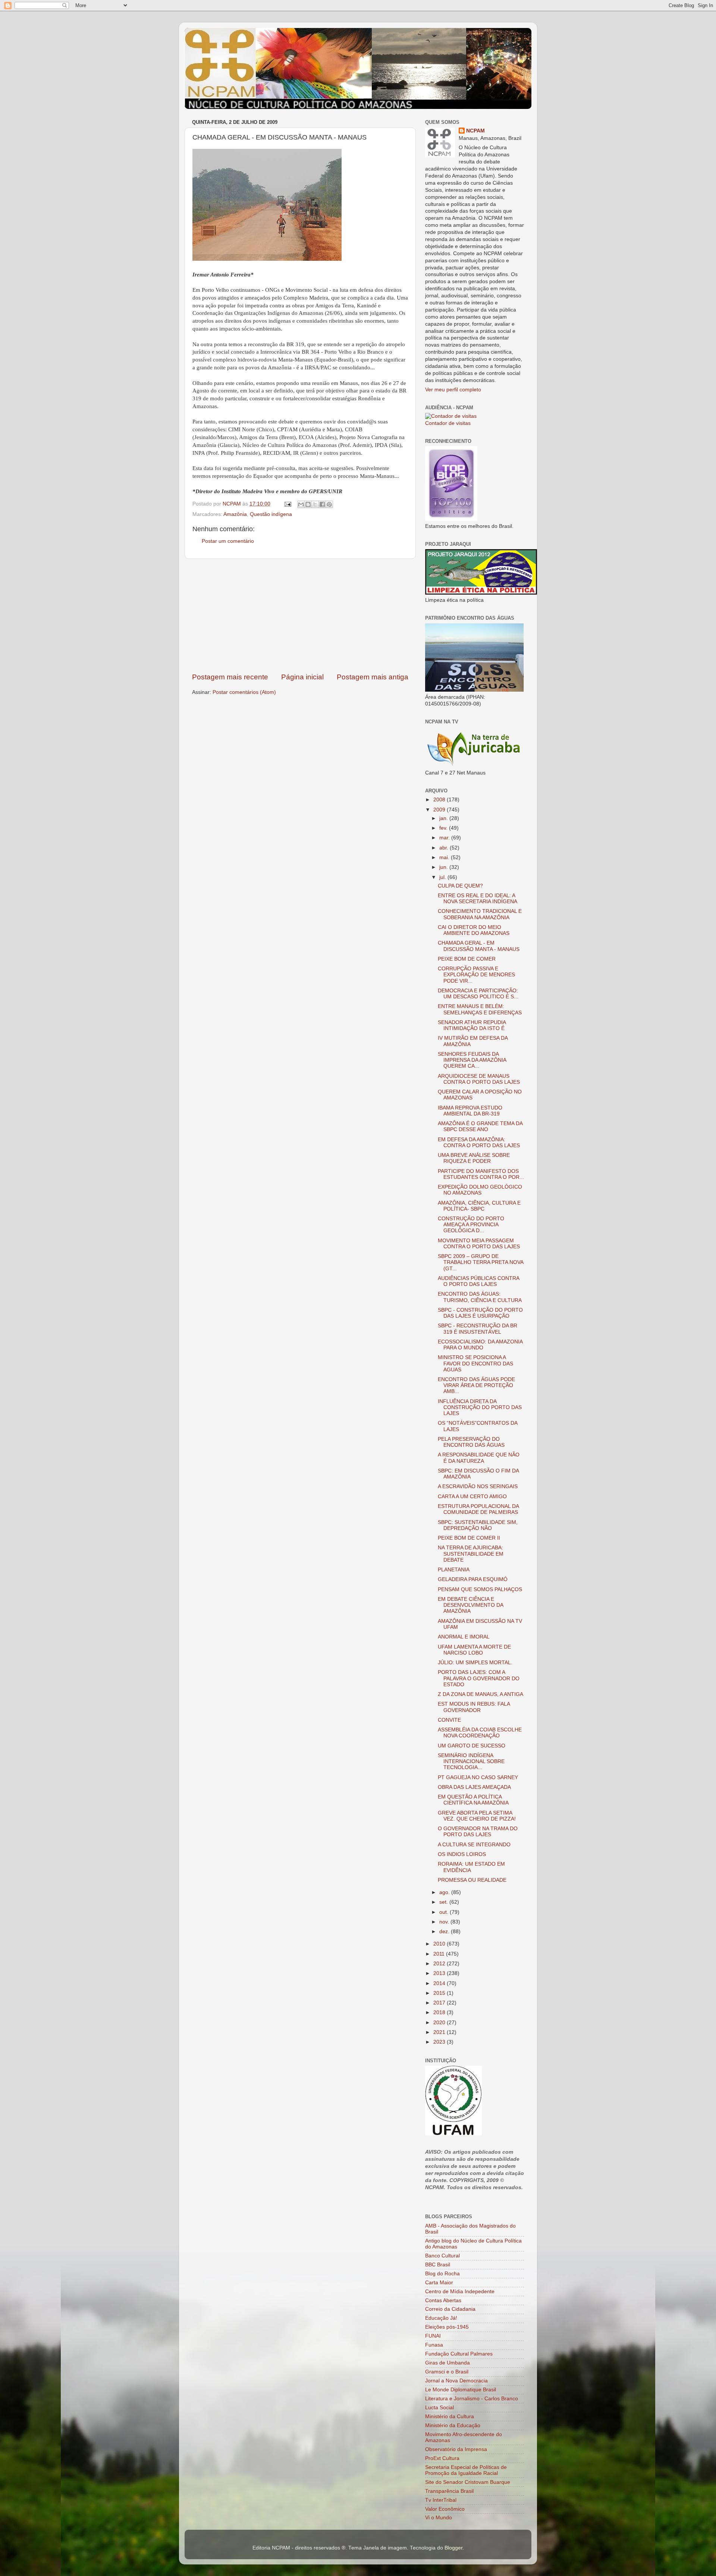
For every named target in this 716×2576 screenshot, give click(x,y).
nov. (445, 1922)
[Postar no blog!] (308, 504)
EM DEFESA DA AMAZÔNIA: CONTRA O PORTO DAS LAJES (479, 1143)
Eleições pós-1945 (447, 2327)
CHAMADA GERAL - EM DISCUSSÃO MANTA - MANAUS (479, 946)
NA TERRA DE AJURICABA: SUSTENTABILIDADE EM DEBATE (471, 1554)
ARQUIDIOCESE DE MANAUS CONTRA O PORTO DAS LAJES (479, 1079)
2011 (440, 1954)
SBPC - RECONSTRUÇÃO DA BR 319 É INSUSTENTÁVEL (478, 1329)
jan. (444, 818)
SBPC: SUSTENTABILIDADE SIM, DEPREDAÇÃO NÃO (478, 1525)
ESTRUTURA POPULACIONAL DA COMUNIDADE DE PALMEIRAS (478, 1509)
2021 (440, 2032)
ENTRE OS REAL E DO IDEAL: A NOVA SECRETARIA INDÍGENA (478, 899)
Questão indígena (271, 514)
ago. (445, 1892)
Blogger (453, 2548)
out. (445, 1912)
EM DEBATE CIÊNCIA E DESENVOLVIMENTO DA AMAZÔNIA (470, 1605)
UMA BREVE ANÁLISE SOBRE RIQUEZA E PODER (474, 1158)
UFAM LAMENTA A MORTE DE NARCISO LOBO (474, 1650)
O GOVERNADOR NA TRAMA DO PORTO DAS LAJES (478, 1832)
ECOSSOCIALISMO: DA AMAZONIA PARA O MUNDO (480, 1345)
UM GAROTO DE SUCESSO (472, 1746)
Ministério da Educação (453, 2425)
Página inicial (302, 677)
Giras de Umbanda (447, 2363)
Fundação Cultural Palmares (459, 2354)
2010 (440, 1944)
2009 (440, 810)
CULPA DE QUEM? (460, 886)
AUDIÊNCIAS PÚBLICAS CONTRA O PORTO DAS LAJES (478, 1281)
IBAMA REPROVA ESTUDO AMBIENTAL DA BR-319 (470, 1111)
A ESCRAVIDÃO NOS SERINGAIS (478, 1486)
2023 (440, 2042)
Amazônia (235, 514)
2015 (440, 1993)
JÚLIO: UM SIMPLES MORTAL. (475, 1663)
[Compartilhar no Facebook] (322, 504)
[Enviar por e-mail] (301, 504)
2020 (440, 2023)
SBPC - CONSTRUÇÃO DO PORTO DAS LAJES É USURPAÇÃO (480, 1313)
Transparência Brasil (449, 2491)
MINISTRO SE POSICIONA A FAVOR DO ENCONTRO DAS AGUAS (475, 1363)
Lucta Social (439, 2408)
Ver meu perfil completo (453, 390)
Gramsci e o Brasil (447, 2372)
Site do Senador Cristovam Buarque (468, 2482)
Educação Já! (441, 2318)
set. (444, 1902)
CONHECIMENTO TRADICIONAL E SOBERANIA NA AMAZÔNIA (480, 914)
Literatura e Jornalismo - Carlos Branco (472, 2399)
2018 (440, 2012)
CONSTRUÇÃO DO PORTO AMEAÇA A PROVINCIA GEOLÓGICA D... (471, 1225)
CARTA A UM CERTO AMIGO (472, 1497)
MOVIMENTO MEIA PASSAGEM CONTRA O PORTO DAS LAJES (479, 1244)
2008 (440, 800)
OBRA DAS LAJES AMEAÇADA (474, 1787)
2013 (440, 1973)
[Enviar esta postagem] (287, 504)
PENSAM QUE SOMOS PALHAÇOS (480, 1589)
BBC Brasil (438, 2265)
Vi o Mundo (439, 2518)
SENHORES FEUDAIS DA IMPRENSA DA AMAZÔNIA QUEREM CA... (472, 1060)
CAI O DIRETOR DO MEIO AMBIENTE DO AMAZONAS (474, 930)
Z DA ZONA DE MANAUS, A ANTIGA (481, 1694)
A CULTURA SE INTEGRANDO (474, 1845)
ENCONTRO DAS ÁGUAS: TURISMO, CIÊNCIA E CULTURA (480, 1297)
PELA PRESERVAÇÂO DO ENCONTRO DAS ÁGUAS (471, 1442)
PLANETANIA (454, 1570)
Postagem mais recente (230, 677)
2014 (440, 1983)
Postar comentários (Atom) (244, 692)
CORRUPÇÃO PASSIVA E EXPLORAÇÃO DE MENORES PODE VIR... (476, 975)
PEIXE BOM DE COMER (467, 959)
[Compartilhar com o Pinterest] (329, 504)
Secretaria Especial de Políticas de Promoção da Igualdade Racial (466, 2470)
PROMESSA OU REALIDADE (472, 1880)
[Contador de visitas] (451, 416)
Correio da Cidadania (450, 2309)
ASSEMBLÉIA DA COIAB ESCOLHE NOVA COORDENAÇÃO (480, 1733)
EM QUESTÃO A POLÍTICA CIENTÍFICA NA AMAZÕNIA (473, 1800)
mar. (445, 838)
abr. (445, 848)
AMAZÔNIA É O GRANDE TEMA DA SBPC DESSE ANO (480, 1126)
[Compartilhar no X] (315, 504)
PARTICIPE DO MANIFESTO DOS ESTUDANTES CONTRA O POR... (481, 1174)
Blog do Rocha (442, 2274)
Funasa (434, 2345)
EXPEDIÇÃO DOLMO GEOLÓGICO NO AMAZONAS (480, 1190)
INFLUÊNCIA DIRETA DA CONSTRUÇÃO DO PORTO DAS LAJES (480, 1407)
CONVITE (449, 1720)
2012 (440, 1964)
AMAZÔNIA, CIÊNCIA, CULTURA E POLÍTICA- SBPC (479, 1206)
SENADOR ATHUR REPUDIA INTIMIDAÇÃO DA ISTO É (472, 1025)
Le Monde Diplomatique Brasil (461, 2390)
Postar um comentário (228, 541)
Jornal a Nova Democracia (456, 2381)
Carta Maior (439, 2283)
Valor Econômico (445, 2509)
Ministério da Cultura (450, 2417)
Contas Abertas (443, 2300)
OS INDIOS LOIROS (462, 1854)
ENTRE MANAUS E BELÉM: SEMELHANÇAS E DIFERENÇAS (480, 1009)
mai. (445, 857)
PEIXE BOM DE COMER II (469, 1538)
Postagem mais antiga (373, 677)
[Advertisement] (300, 616)
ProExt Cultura (442, 2458)
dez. (445, 1932)
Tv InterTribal (441, 2500)
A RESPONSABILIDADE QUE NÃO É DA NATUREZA (479, 1458)
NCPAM (475, 131)
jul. (443, 877)
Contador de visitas (448, 423)
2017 (440, 2003)
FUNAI (433, 2336)
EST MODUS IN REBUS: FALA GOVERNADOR (474, 1707)
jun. (444, 867)
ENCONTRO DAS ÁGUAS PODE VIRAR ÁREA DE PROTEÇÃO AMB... (476, 1385)
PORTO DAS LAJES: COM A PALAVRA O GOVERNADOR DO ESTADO (479, 1678)
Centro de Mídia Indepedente (460, 2292)
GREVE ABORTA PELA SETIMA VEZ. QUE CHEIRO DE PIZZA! (477, 1816)
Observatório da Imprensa (456, 2449)
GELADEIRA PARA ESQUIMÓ (473, 1579)
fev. (444, 828)
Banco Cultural (442, 2256)
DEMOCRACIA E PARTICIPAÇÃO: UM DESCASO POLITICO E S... (478, 994)
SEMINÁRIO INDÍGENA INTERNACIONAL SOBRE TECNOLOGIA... (471, 1761)
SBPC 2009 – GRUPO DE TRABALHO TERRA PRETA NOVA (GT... (481, 1262)
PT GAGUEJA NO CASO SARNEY (478, 1777)
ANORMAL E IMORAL (464, 1637)
